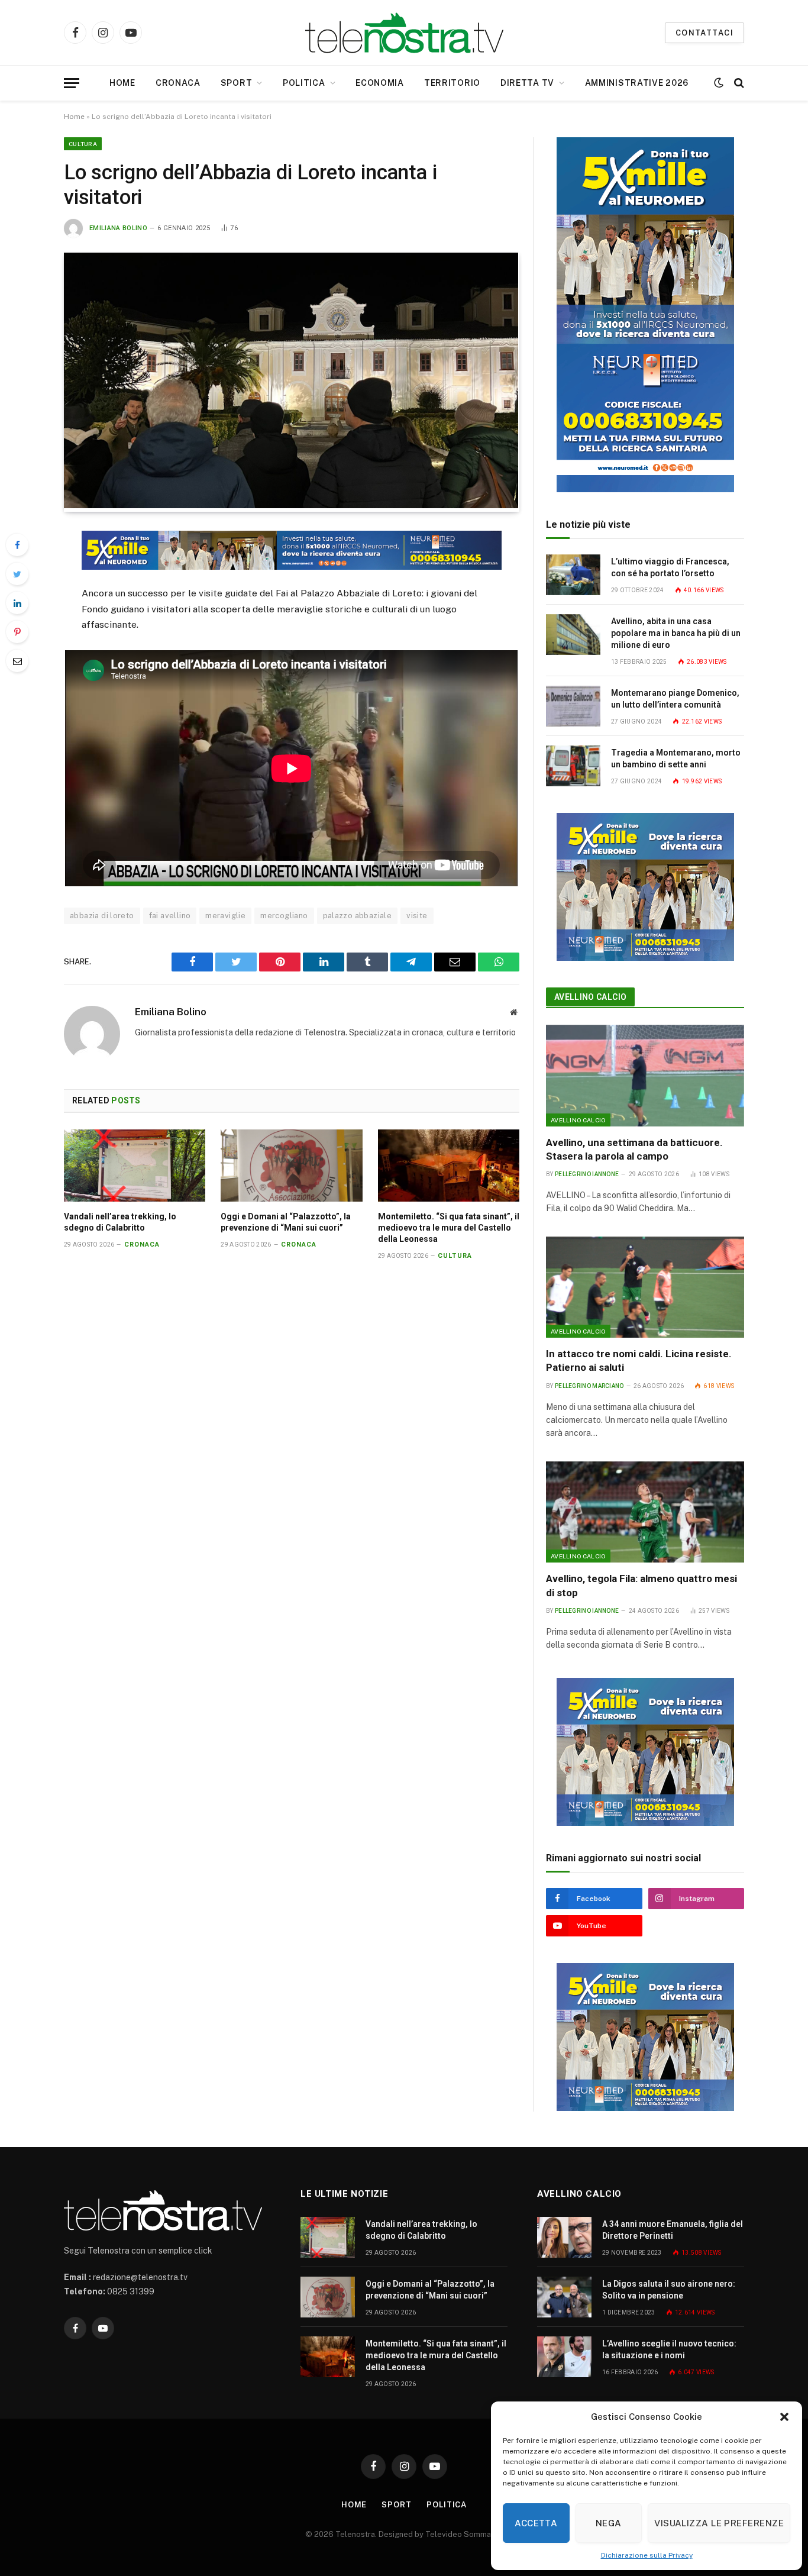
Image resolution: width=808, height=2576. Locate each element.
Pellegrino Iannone (587, 1174)
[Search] (738, 83)
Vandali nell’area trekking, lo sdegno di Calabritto (120, 1222)
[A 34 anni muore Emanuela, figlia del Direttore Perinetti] (564, 2237)
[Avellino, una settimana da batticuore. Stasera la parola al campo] (645, 1076)
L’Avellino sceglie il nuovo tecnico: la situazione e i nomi (669, 2349)
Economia (380, 83)
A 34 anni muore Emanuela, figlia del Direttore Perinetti (673, 2230)
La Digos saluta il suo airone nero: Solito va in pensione (669, 2290)
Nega (609, 2523)
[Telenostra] (404, 33)
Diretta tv (527, 83)
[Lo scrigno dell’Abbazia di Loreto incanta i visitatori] (291, 505)
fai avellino (170, 916)
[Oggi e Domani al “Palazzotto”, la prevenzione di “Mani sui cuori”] (291, 1166)
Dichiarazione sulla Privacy (647, 2555)
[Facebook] (17, 545)
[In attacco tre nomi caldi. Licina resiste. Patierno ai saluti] (645, 1287)
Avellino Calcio (590, 997)
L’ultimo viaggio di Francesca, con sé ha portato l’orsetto (670, 567)
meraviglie (225, 916)
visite (417, 916)
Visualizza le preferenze (719, 2523)
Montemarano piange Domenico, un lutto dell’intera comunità (675, 699)
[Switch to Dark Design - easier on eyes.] (719, 83)
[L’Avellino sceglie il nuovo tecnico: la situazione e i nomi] (564, 2357)
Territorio (452, 83)
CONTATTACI (704, 33)
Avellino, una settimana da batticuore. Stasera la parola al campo (634, 1149)
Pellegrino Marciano (589, 1386)
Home (122, 83)
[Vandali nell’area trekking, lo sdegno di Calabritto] (135, 1166)
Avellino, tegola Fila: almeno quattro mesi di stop (641, 1585)
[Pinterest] (17, 632)
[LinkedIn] (17, 603)
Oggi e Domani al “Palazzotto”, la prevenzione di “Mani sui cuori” (286, 1222)
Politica (304, 83)
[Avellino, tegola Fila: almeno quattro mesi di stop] (645, 1512)
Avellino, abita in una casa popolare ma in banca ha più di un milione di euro (676, 633)
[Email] (17, 661)
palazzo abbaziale (358, 916)
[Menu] (72, 83)
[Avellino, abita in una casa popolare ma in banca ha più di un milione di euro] (573, 635)
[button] (784, 2417)
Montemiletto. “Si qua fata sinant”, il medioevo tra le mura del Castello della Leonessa (449, 1228)
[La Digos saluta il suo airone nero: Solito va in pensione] (564, 2297)
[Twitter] (17, 574)
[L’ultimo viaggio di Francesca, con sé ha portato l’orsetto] (573, 575)
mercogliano (284, 916)
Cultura (83, 144)
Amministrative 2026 (637, 83)
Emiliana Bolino (118, 228)
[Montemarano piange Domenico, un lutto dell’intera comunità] (573, 706)
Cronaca (178, 83)
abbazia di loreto (102, 916)
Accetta (536, 2523)
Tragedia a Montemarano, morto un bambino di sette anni (676, 758)
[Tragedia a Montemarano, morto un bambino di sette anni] (573, 766)
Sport (237, 83)
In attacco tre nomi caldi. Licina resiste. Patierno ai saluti (639, 1360)
